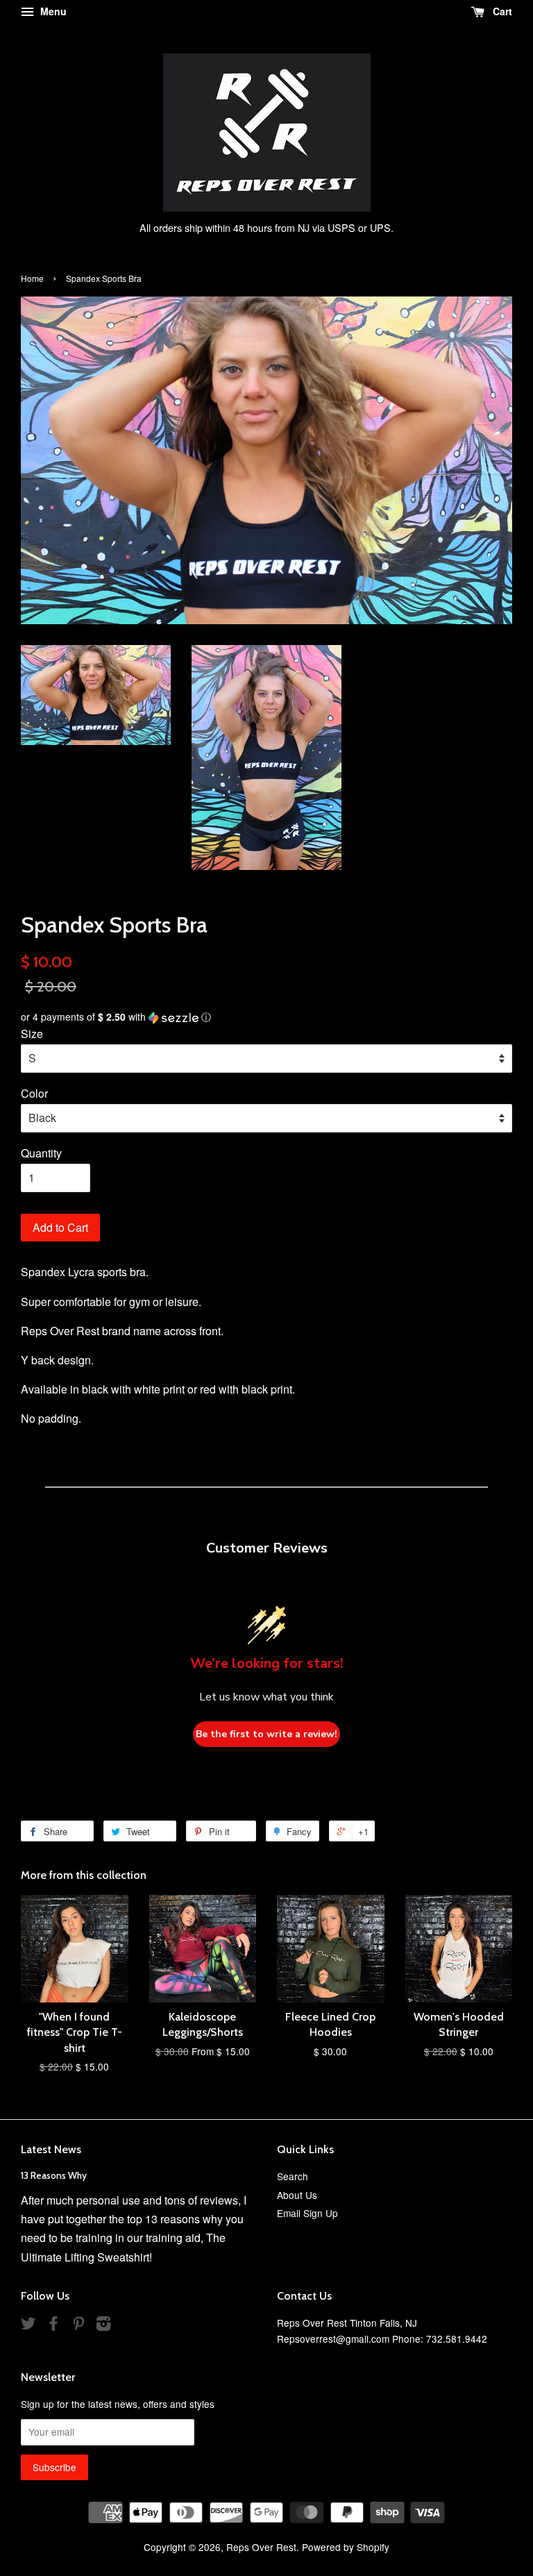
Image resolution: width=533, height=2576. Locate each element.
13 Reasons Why (54, 2175)
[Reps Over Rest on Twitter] (28, 2325)
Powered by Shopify (346, 2547)
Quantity (41, 1153)
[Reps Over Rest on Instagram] (103, 2325)
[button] (266, 1017)
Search (293, 2176)
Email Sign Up (307, 2213)
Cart (501, 11)
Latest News (51, 2149)
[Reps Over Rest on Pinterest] (78, 2325)
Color (34, 1093)
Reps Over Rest (261, 2547)
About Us (297, 2195)
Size (32, 1034)
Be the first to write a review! (266, 1734)
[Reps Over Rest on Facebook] (53, 2325)
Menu (52, 11)
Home (32, 278)
